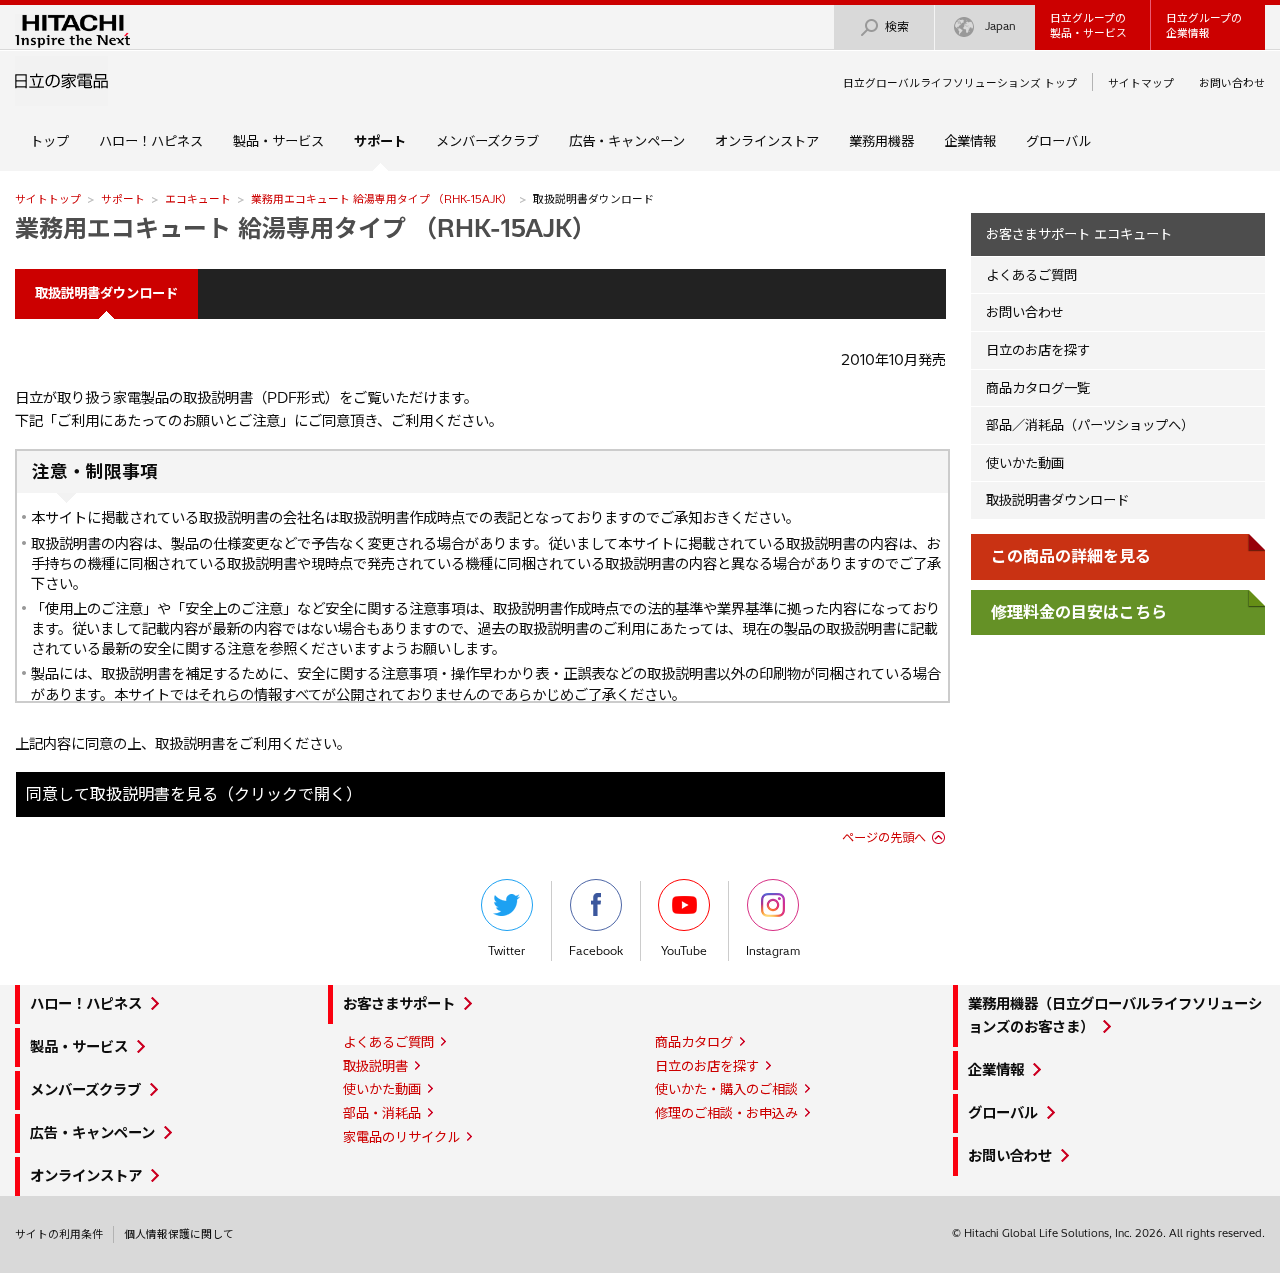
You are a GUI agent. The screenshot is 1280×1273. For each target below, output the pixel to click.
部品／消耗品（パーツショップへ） (1090, 425)
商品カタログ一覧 (1038, 388)
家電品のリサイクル (401, 1137)
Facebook (596, 951)
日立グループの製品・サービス (1088, 25)
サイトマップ (1141, 83)
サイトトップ (48, 199)
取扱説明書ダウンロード (1057, 500)
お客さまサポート (399, 1004)
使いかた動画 (1025, 463)
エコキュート (198, 199)
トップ (49, 141)
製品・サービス (278, 141)
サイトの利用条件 (59, 1234)
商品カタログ (694, 1042)
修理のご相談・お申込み (726, 1113)
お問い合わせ (1232, 83)
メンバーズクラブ (487, 141)
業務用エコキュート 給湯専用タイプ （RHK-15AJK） (382, 199)
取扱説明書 (375, 1066)
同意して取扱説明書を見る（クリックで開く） (194, 794)
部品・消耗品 (382, 1113)
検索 (897, 26)
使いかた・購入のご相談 (726, 1089)
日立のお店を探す (1038, 350)
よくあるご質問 (1031, 275)
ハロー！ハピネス (151, 141)
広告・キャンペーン (627, 141)
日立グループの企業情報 (1204, 25)
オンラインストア (767, 141)
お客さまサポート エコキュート (1079, 234)
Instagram (773, 951)
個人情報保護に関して (179, 1234)
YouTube (684, 951)
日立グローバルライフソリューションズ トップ (960, 83)
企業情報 (970, 141)
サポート (123, 199)
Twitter (506, 951)
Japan (1000, 26)
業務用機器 (881, 141)
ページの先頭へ (884, 837)
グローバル (1058, 141)
